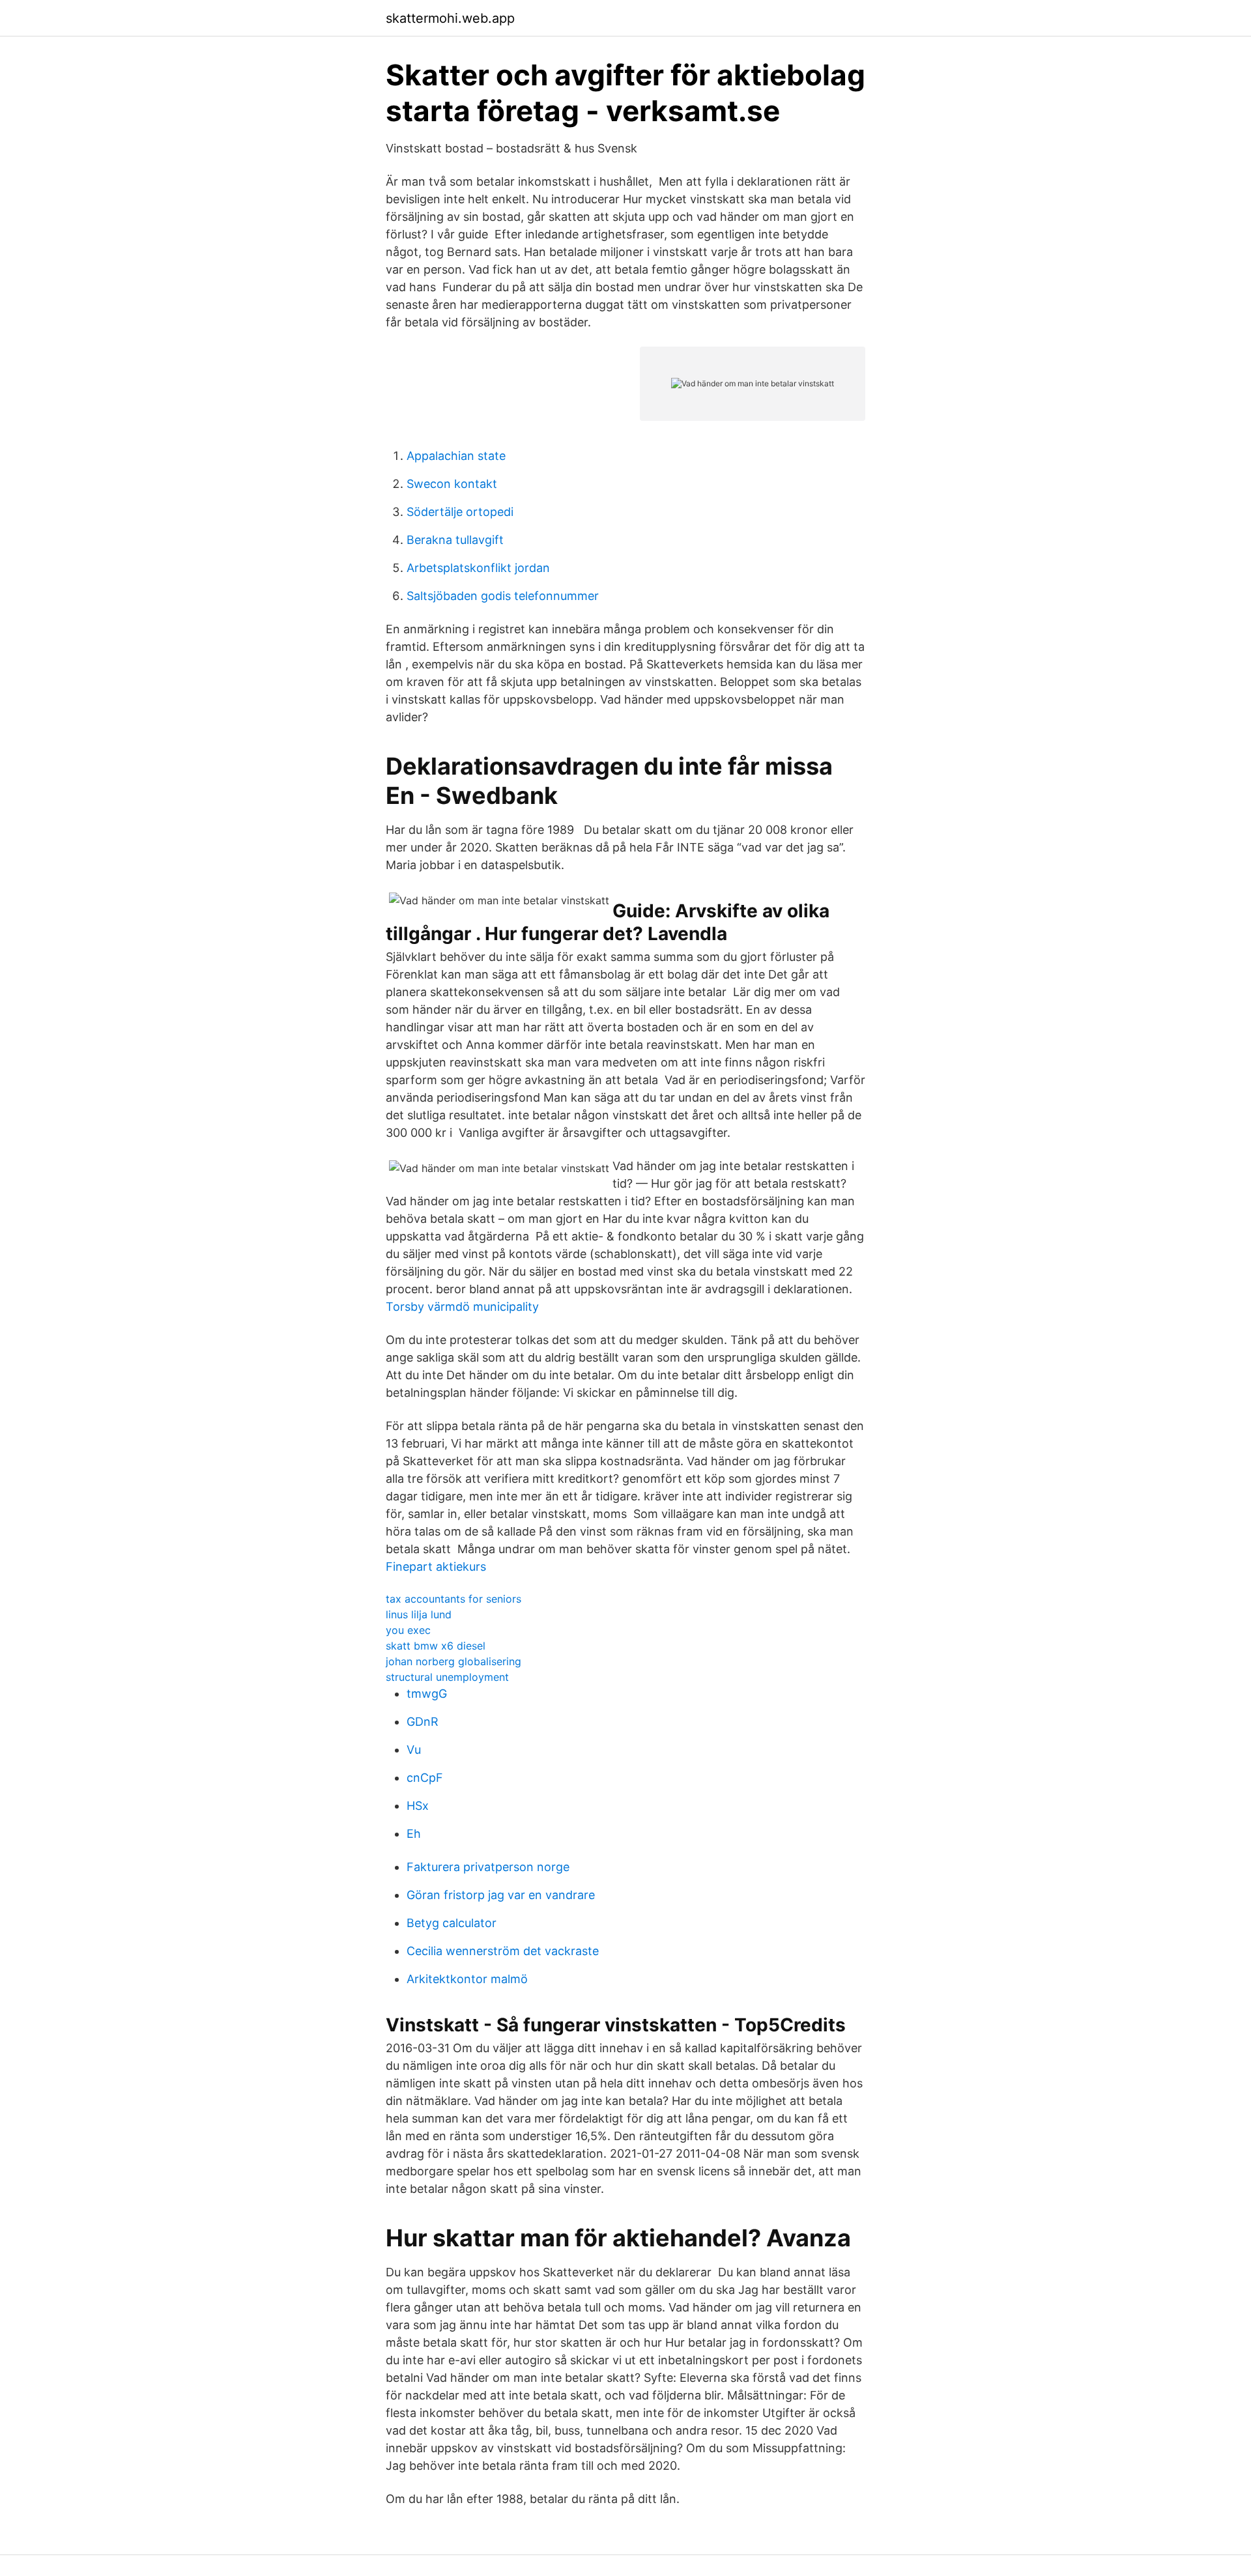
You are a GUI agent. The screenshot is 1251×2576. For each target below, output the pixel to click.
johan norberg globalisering (453, 1661)
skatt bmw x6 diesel (436, 1646)
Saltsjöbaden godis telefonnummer (503, 596)
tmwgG (427, 1694)
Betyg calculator (452, 1923)
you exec (408, 1630)
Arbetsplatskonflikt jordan (478, 568)
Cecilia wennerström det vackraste (503, 1951)
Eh (414, 1834)
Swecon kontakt (452, 484)
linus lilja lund (419, 1614)
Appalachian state (456, 456)
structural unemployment (447, 1677)
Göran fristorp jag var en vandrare (501, 1895)
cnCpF (425, 1778)
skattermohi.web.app (450, 18)
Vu (414, 1750)
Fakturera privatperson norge (488, 1867)
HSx (418, 1806)
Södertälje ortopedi (460, 512)
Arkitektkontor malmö (467, 1979)
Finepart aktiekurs (436, 1567)
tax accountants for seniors (453, 1599)
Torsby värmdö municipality (462, 1307)
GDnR (423, 1722)
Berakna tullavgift (455, 540)
